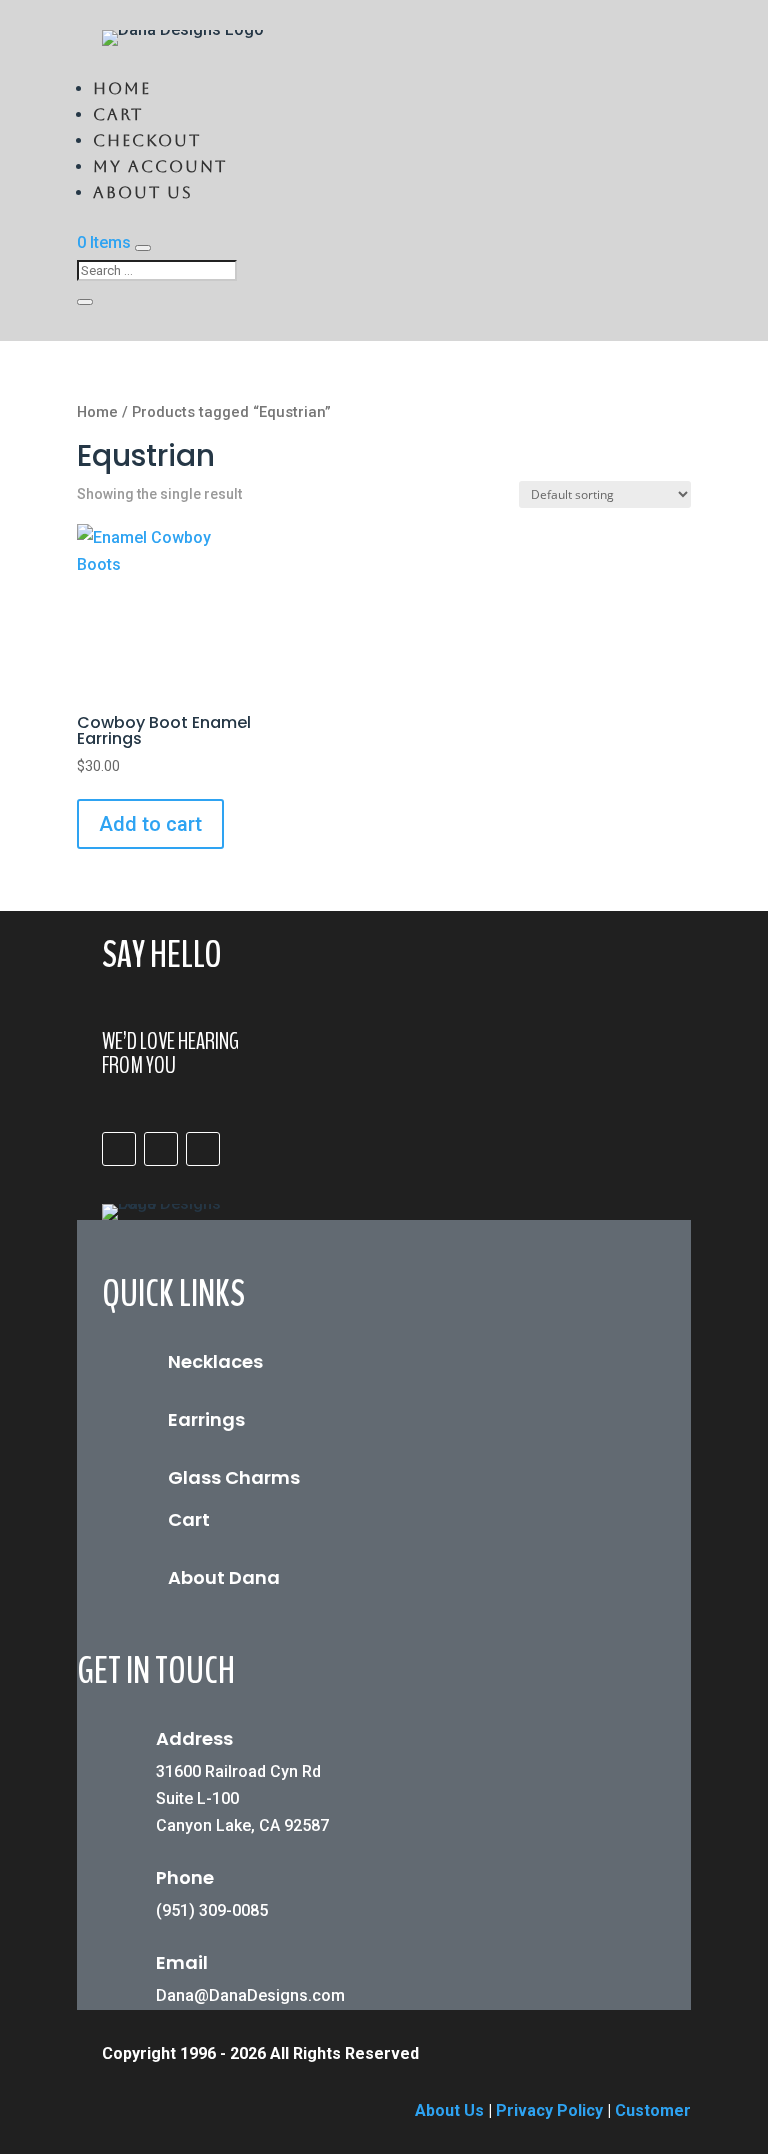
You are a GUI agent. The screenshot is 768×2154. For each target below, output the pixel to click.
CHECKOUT (147, 140)
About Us (143, 192)
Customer (653, 2110)
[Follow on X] (203, 1149)
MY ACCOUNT (160, 166)
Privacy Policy (549, 2110)
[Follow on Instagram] (161, 1149)
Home (122, 88)
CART (118, 114)
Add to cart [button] (150, 824)
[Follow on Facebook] (119, 1149)
